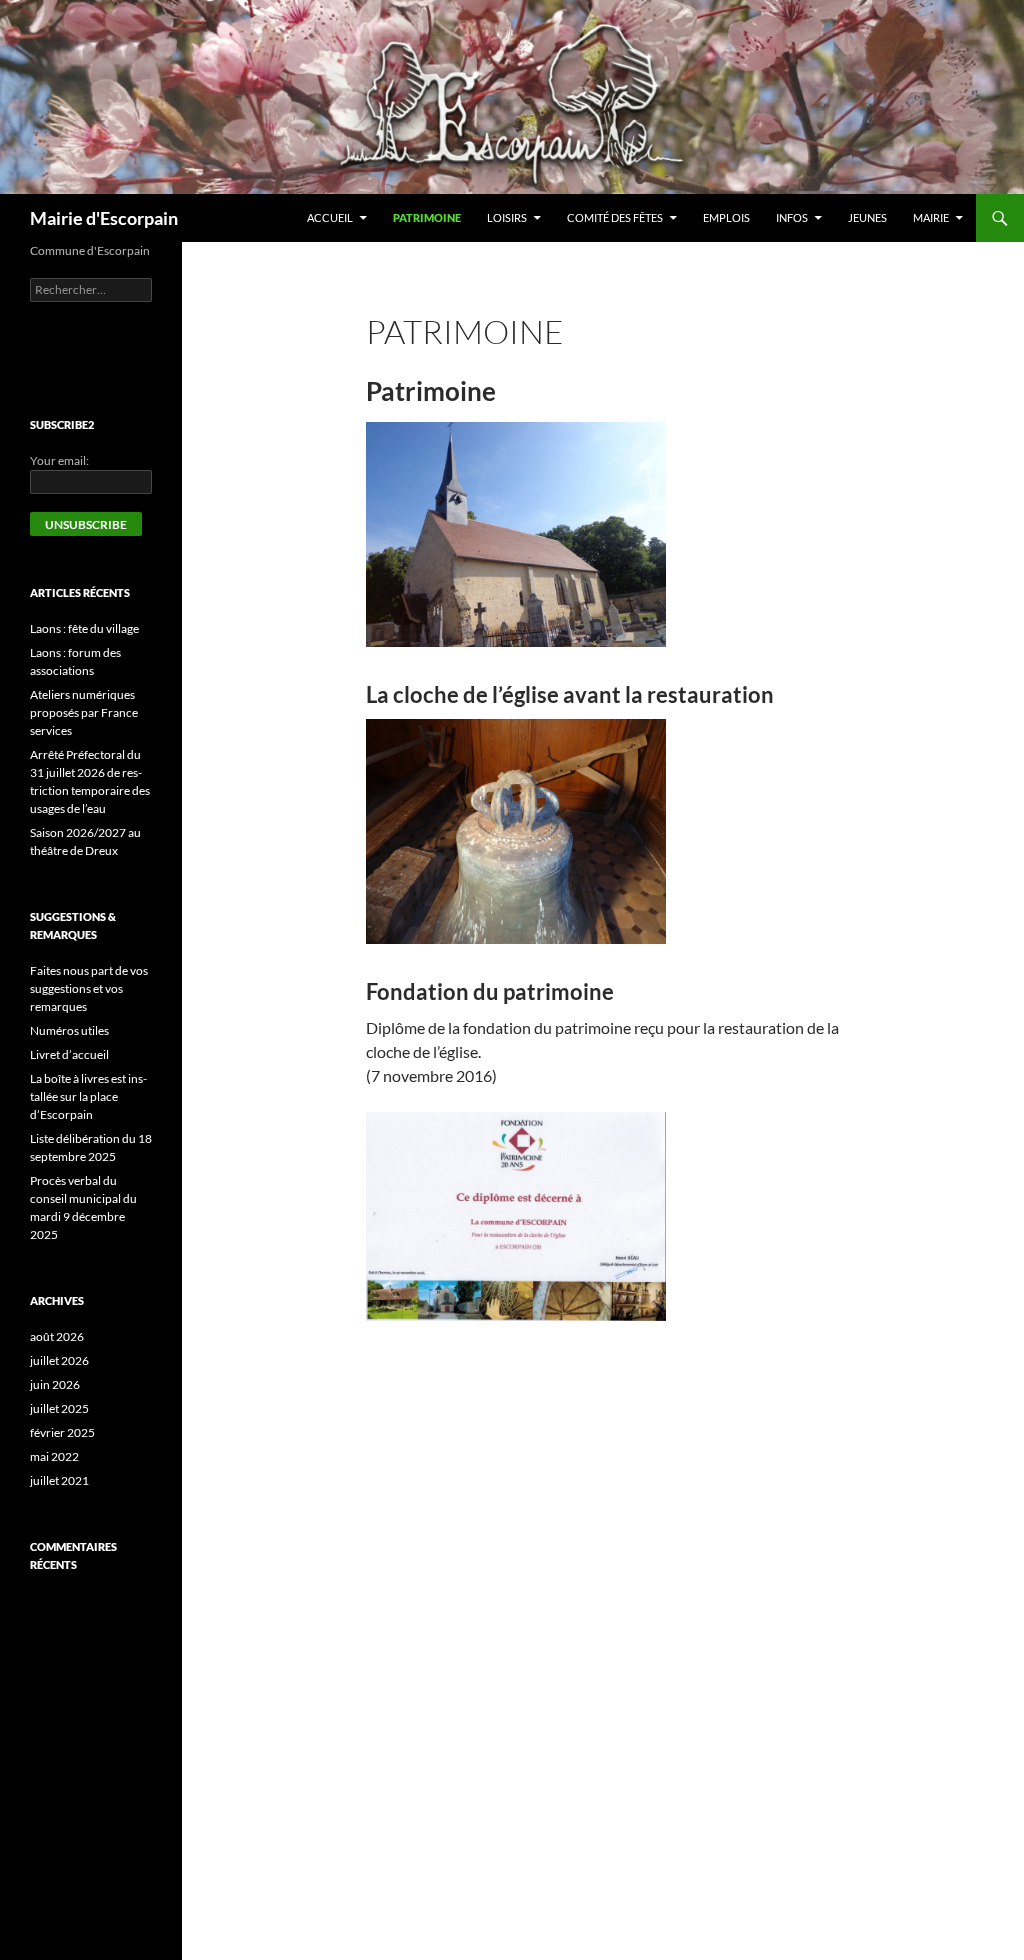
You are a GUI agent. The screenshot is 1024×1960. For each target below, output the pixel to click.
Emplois (726, 217)
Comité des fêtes (615, 217)
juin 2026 (55, 1384)
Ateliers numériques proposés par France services (84, 712)
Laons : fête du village (84, 628)
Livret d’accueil (69, 1054)
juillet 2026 (59, 1360)
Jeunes (867, 217)
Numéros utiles (69, 1030)
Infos (792, 217)
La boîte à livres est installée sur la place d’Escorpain (88, 1096)
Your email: (59, 460)
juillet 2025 (59, 1408)
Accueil (330, 217)
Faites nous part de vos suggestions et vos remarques (89, 988)
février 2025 (62, 1432)
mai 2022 (54, 1456)
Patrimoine (427, 217)
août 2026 (57, 1336)
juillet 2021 (59, 1480)
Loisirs (507, 217)
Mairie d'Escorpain (104, 218)
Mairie (931, 217)
